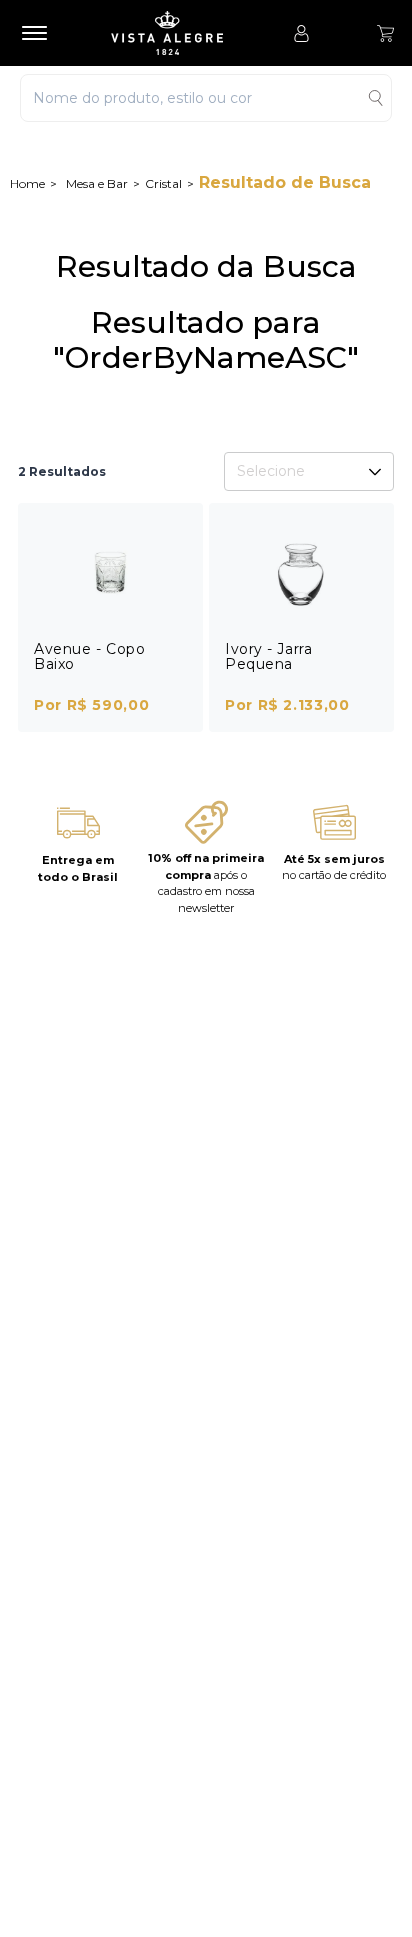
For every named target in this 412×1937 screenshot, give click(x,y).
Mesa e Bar (97, 183)
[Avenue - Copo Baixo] (110, 572)
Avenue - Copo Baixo (89, 656)
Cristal (163, 183)
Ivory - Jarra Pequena (268, 656)
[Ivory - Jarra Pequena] (301, 572)
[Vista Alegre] (177, 33)
